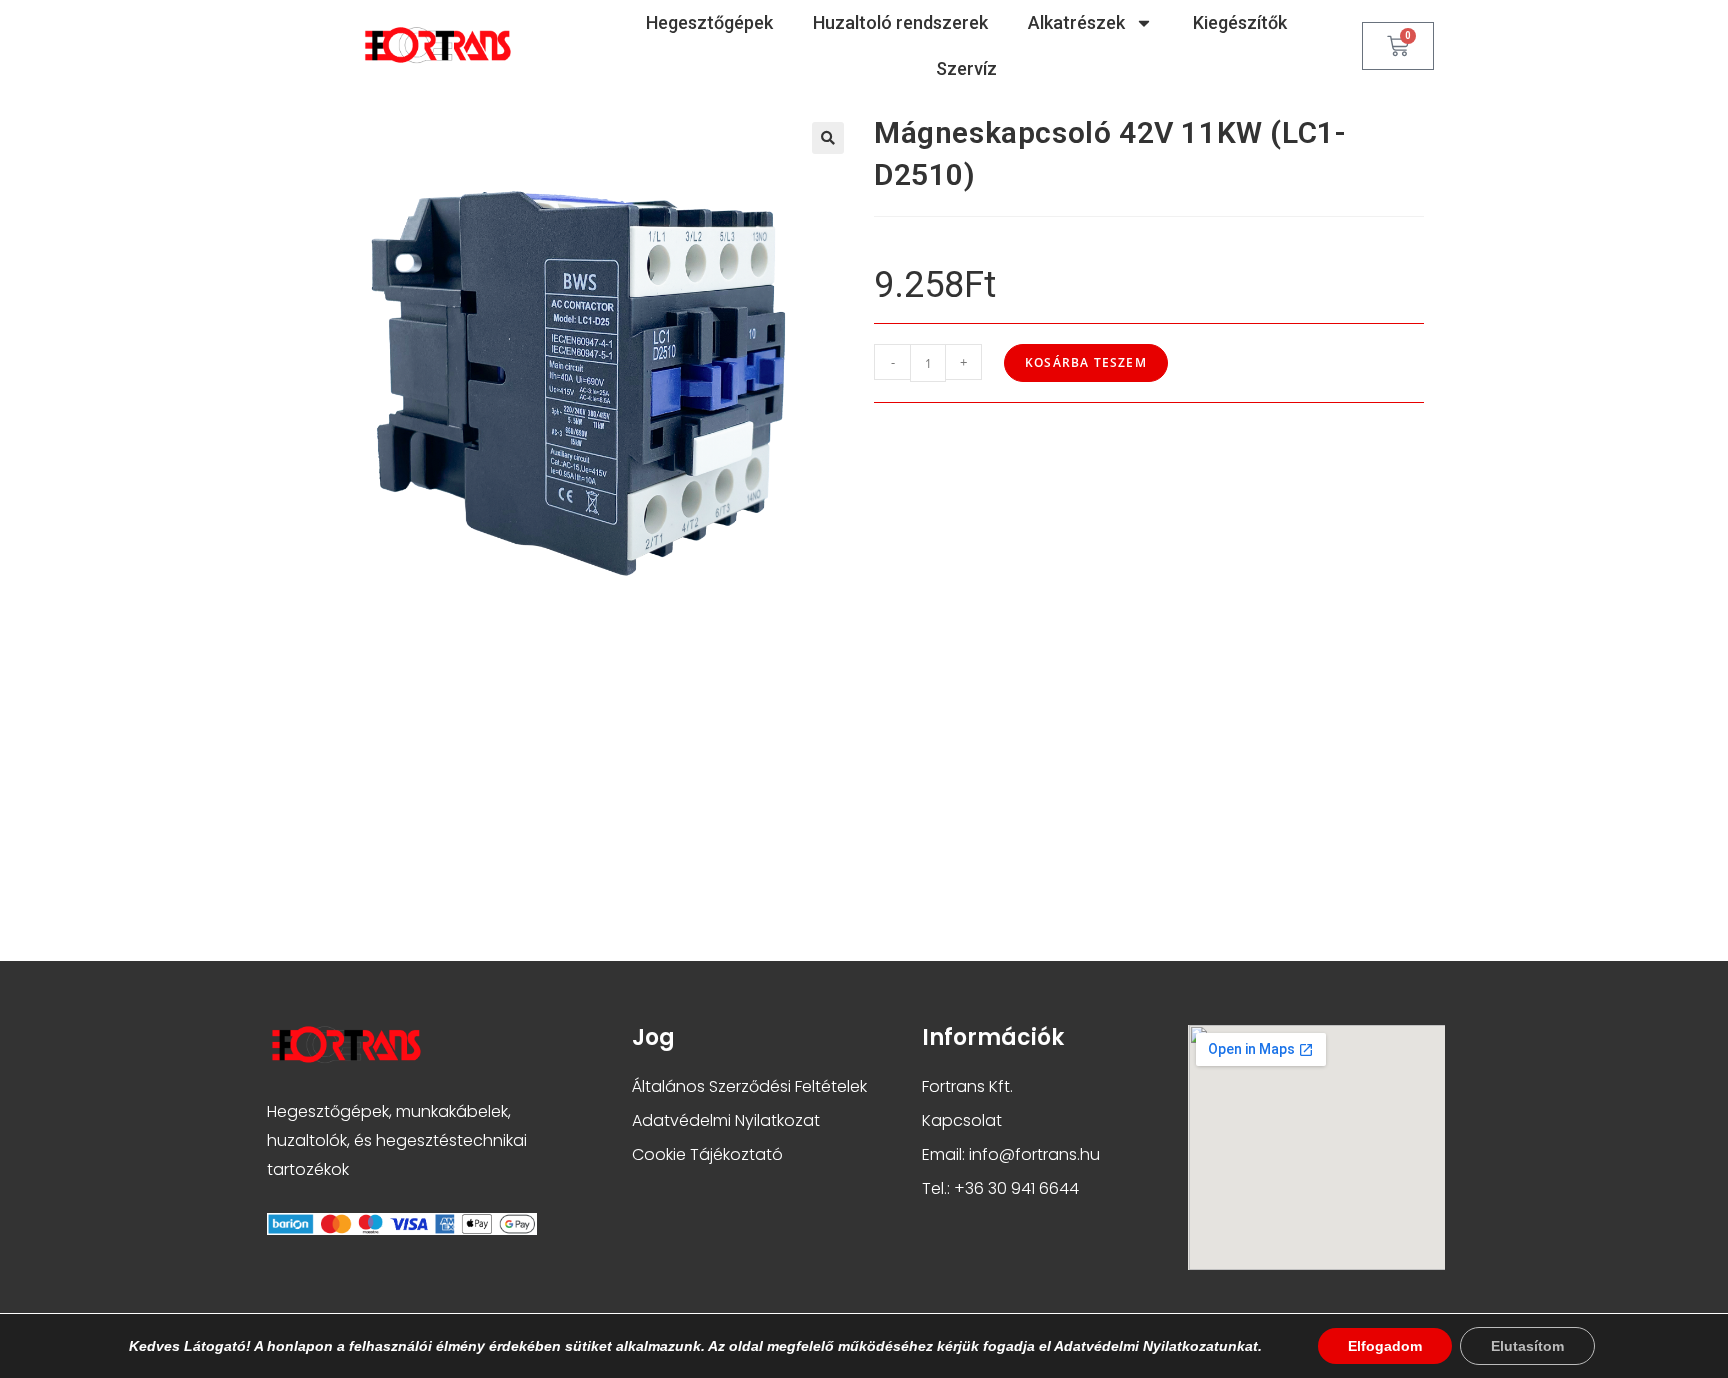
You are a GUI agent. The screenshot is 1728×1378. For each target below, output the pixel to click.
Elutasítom (1527, 1346)
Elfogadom (1385, 1346)
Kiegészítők (1240, 22)
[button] (828, 138)
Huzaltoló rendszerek (900, 22)
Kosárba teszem (1086, 362)
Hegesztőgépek (709, 22)
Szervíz (966, 68)
